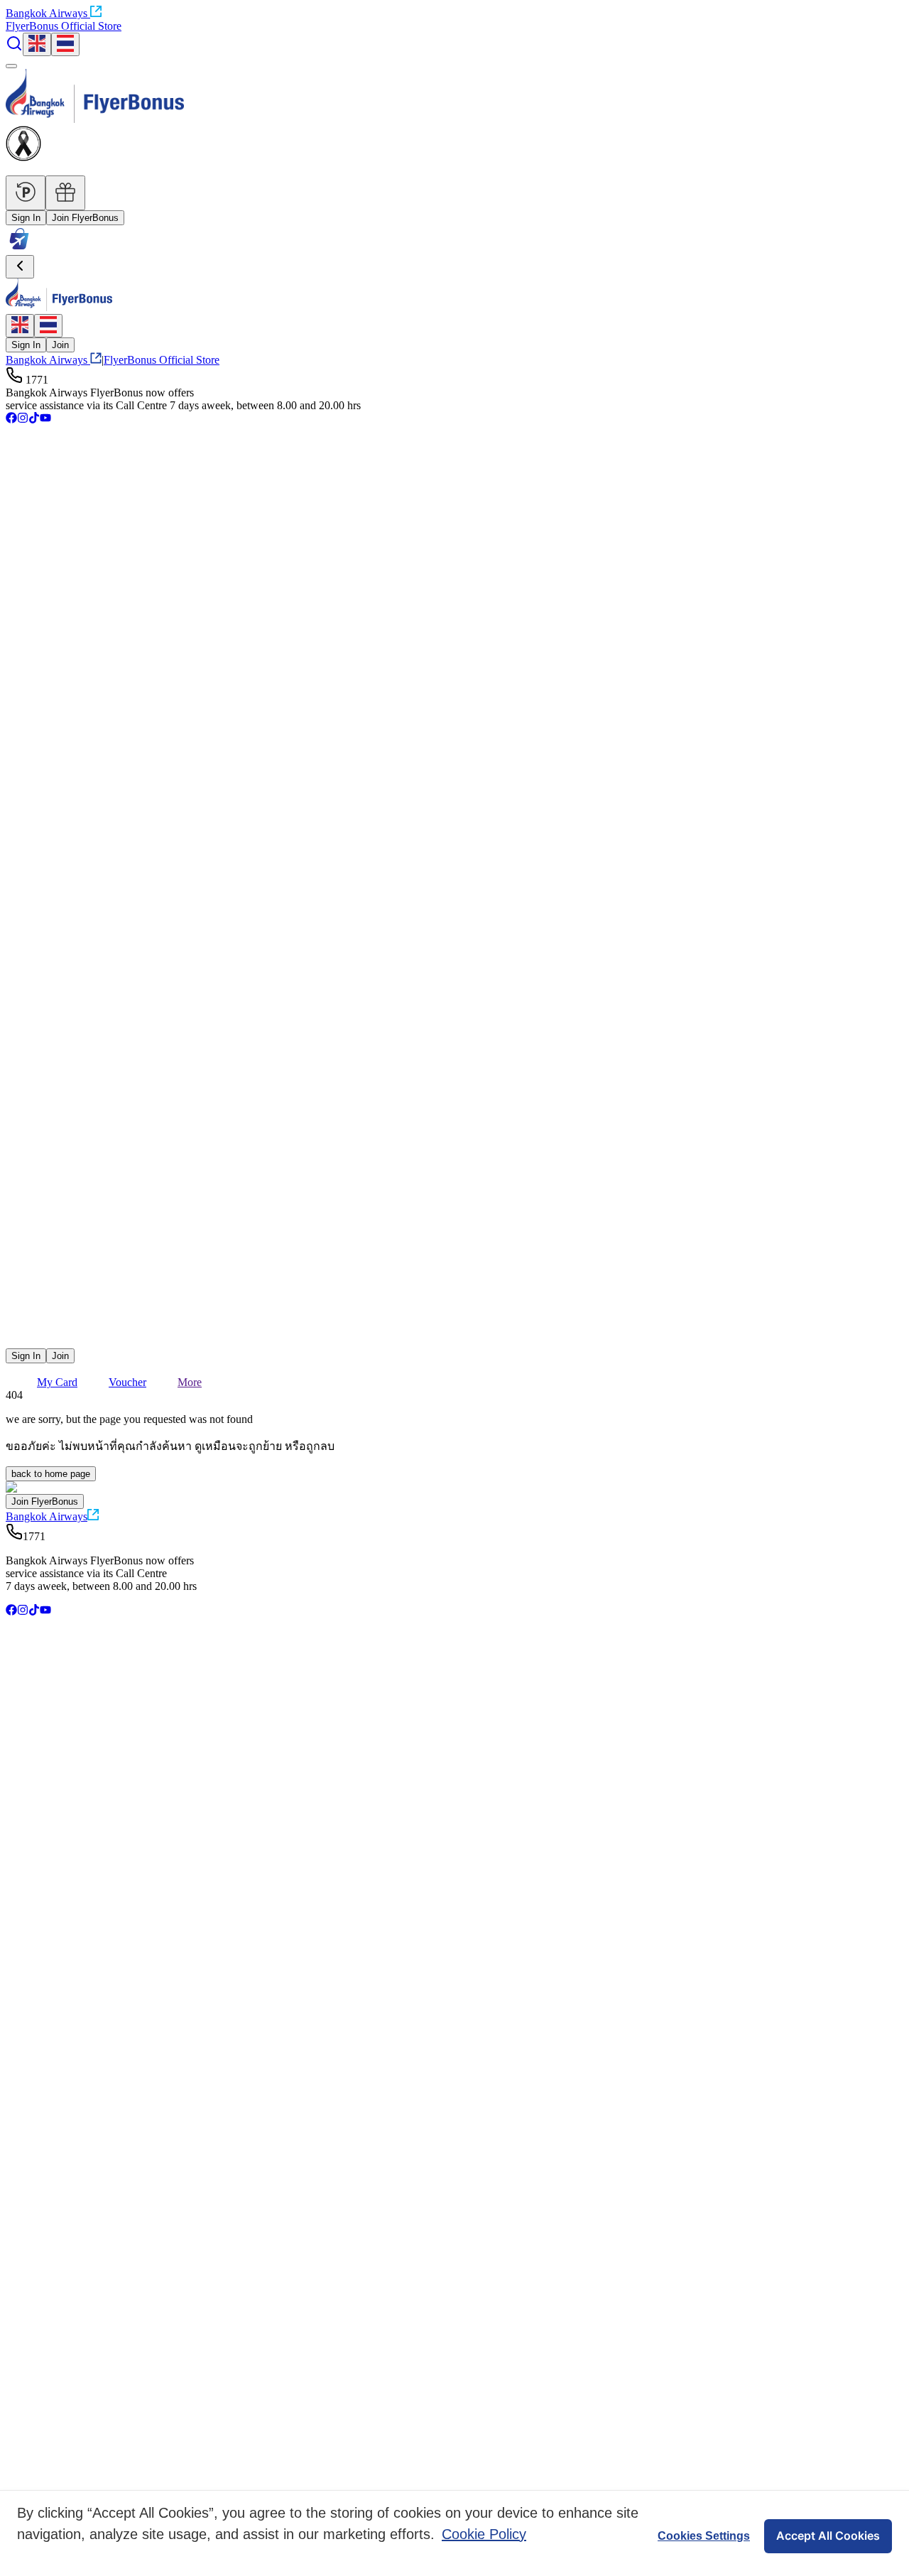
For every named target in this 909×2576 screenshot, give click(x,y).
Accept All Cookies (828, 2536)
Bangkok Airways (47, 13)
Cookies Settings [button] (704, 2536)
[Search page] (14, 48)
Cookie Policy (484, 2534)
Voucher (127, 1382)
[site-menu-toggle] (11, 66)
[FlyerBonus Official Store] (19, 248)
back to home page (51, 1474)
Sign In (26, 218)
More (190, 1382)
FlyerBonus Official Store (64, 26)
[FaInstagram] (23, 420)
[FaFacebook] (11, 420)
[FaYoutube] (45, 420)
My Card (57, 1382)
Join (60, 345)
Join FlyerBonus (85, 218)
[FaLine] (15, 1342)
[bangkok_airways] (454, 1320)
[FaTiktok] (34, 420)
